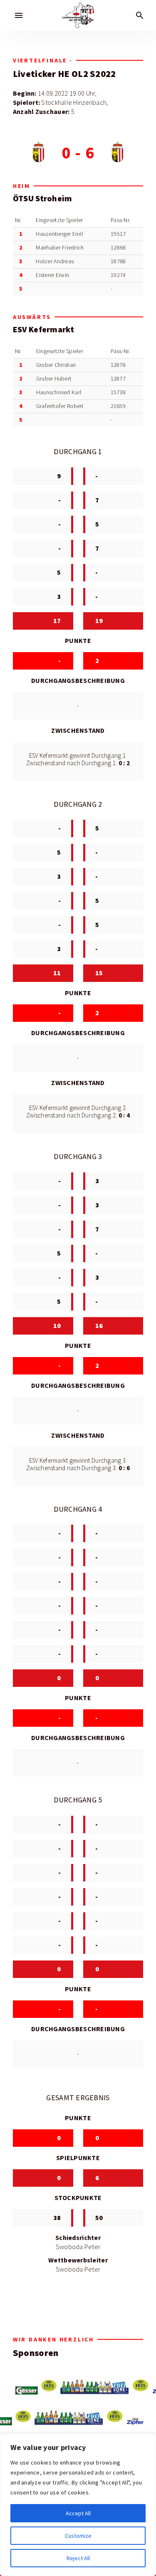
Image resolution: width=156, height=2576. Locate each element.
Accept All (78, 2513)
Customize (78, 2536)
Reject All (78, 2558)
